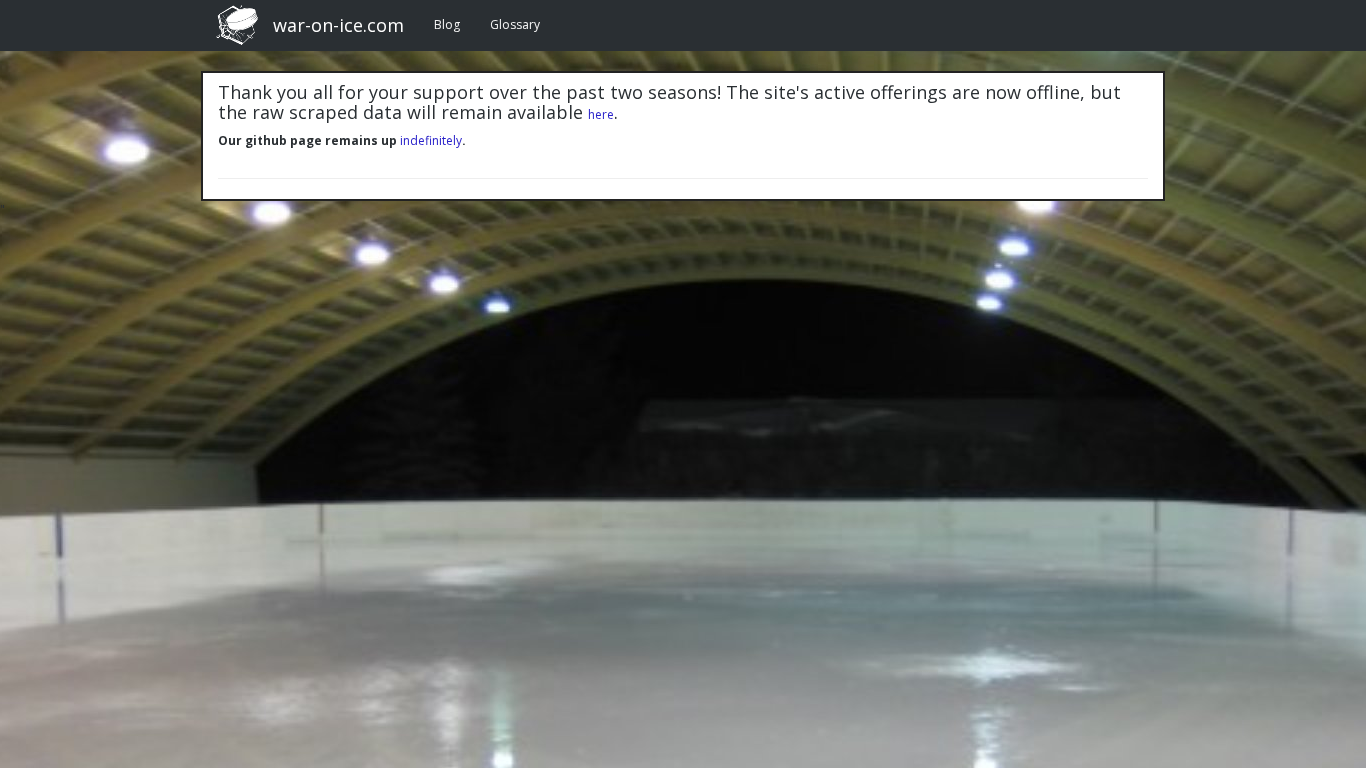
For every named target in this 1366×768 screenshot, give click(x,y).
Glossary (515, 24)
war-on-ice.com (338, 25)
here (601, 114)
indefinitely (431, 140)
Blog (447, 24)
